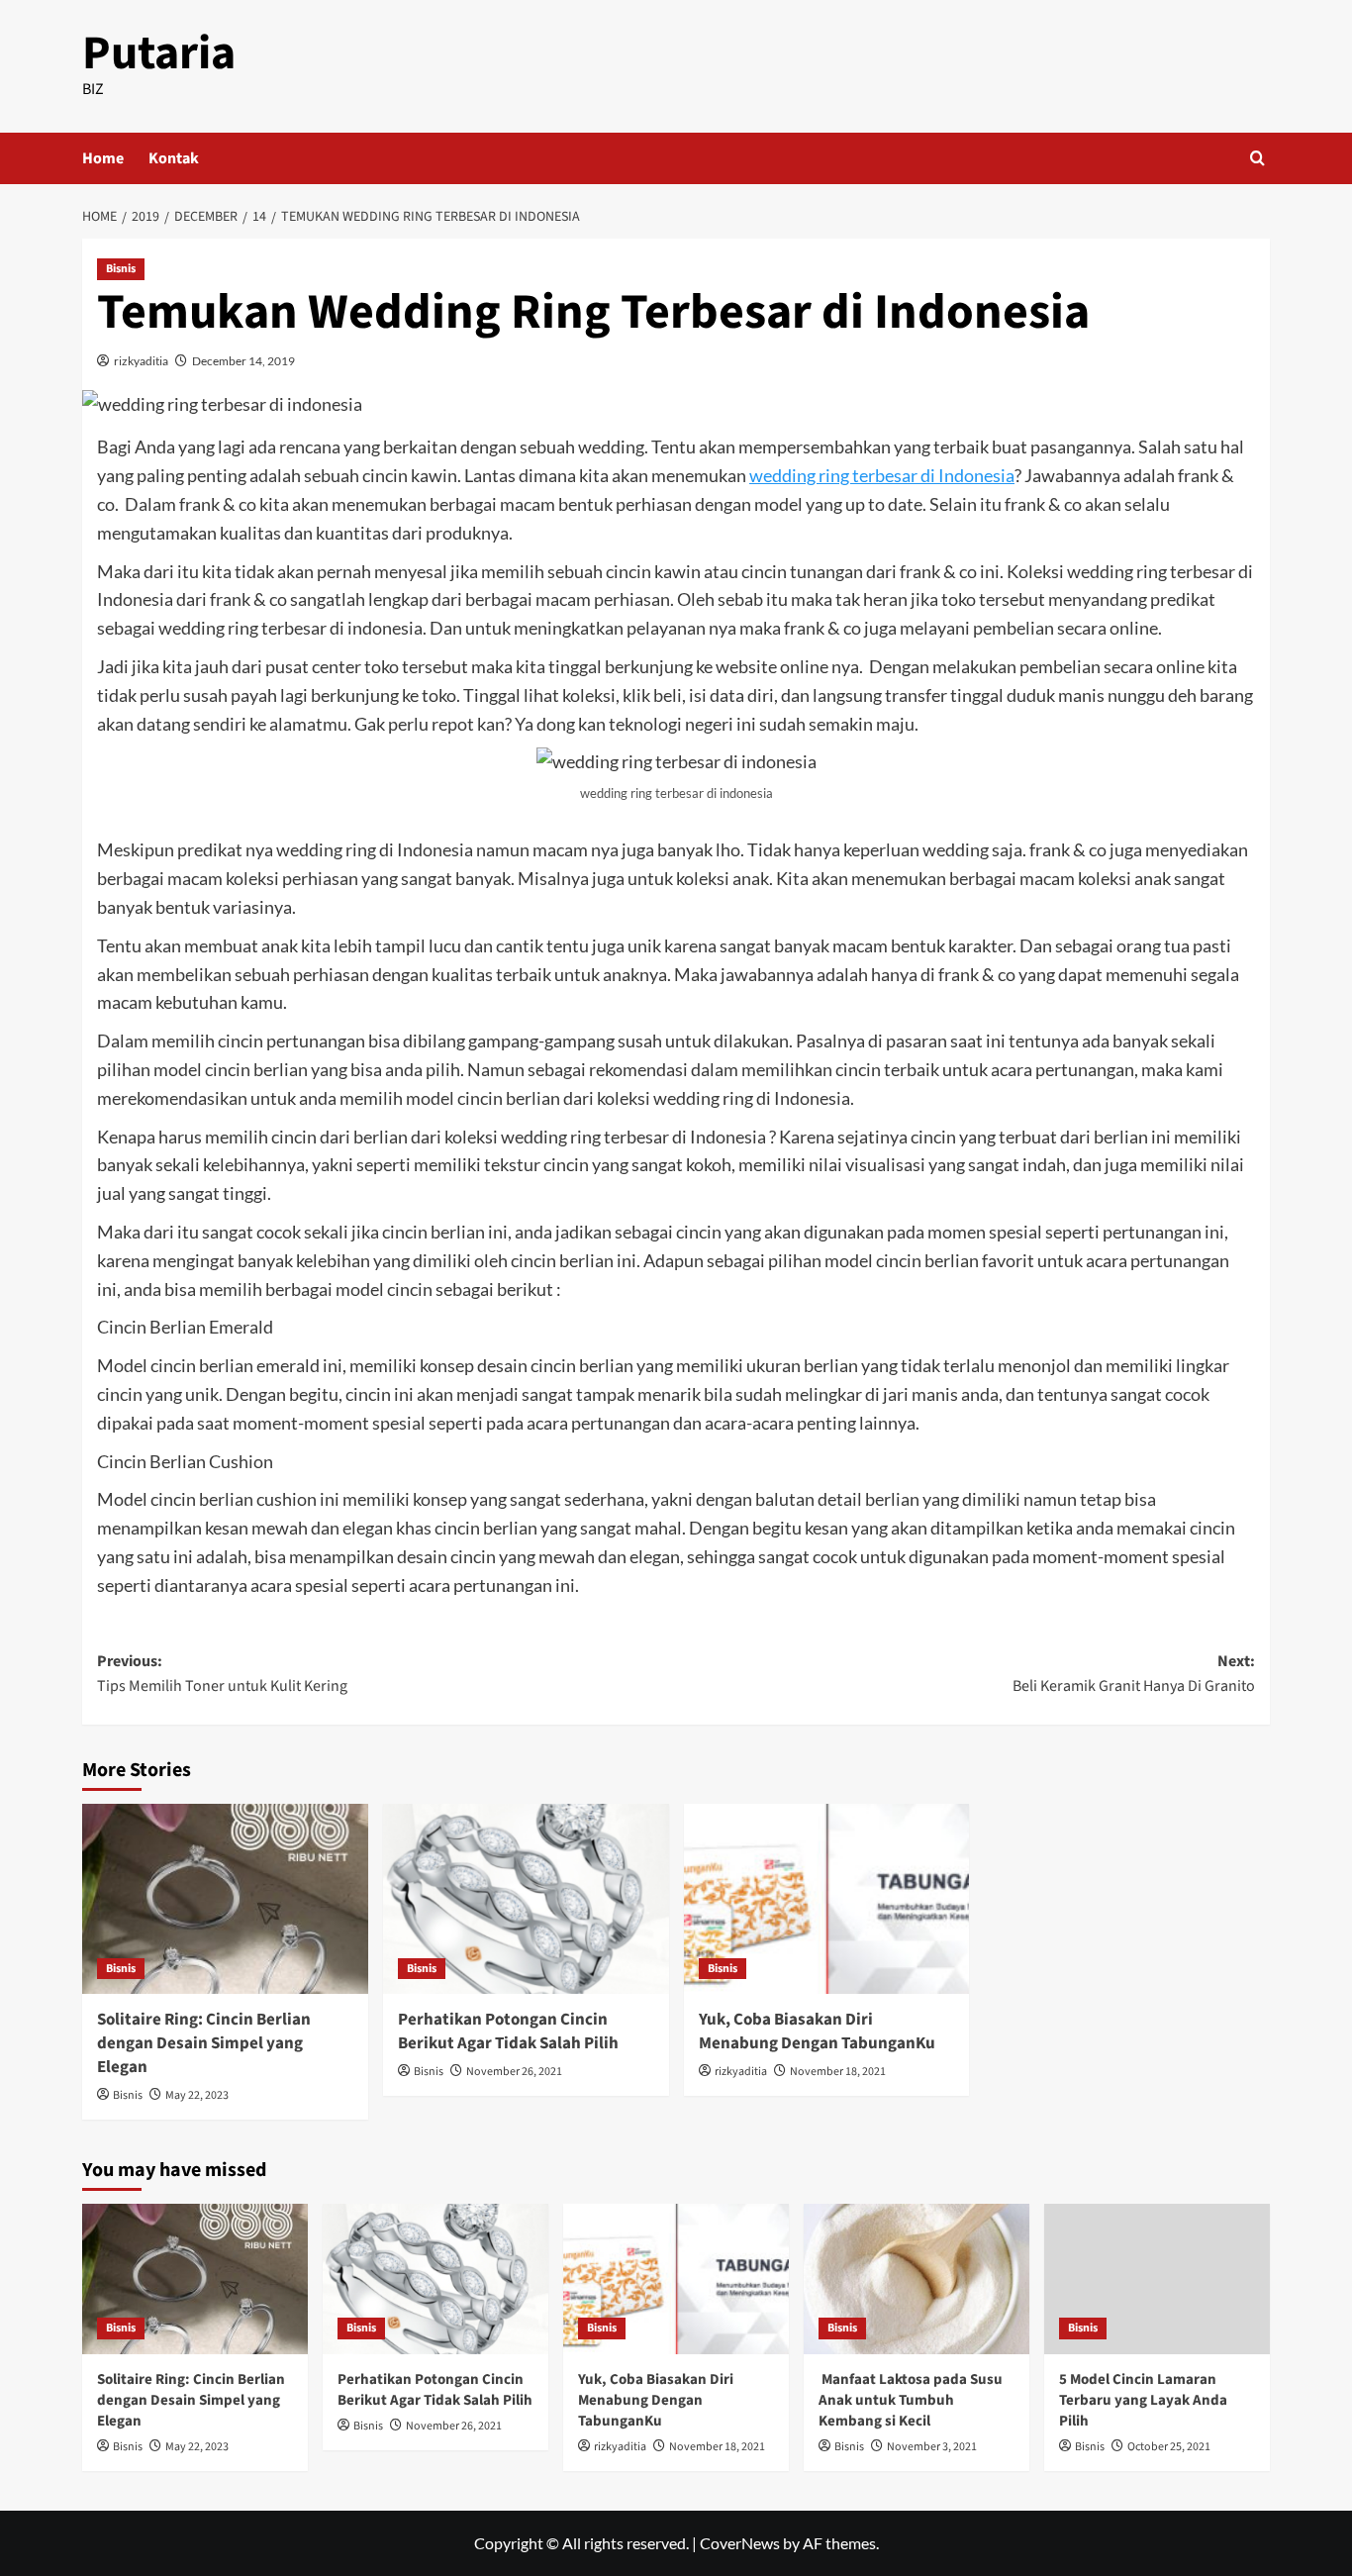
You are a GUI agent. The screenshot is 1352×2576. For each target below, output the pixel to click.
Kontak (174, 158)
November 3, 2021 (932, 2447)
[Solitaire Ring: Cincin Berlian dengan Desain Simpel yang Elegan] (225, 1899)
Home (103, 158)
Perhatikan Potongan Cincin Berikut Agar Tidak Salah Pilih (508, 2031)
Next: (1134, 1674)
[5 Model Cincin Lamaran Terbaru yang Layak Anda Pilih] (1157, 2279)
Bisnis (121, 269)
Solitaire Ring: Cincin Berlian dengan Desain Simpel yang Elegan (204, 2043)
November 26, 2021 (514, 2072)
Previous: (222, 1674)
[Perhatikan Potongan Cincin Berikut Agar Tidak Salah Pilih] (526, 1899)
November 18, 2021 (838, 2072)
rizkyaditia (141, 361)
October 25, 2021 (1169, 2447)
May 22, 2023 (197, 2095)
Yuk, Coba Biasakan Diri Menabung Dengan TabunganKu (817, 2031)
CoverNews (740, 2543)
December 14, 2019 (243, 361)
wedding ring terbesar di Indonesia (882, 475)
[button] (1257, 158)
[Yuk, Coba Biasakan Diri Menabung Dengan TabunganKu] (827, 1899)
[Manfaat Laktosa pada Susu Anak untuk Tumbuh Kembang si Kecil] (917, 2279)
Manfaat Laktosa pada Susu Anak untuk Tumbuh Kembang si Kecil (911, 2400)
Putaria (159, 53)
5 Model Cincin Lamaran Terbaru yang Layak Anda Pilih (1143, 2400)
